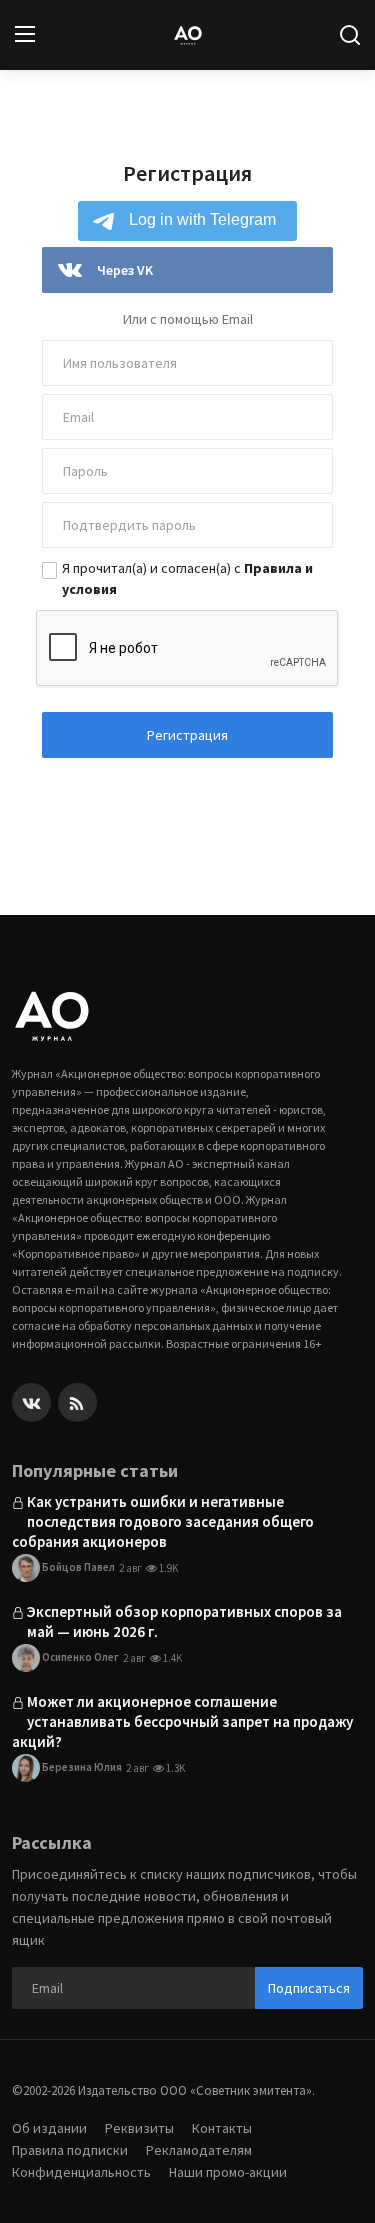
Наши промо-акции (228, 2172)
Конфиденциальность (81, 2172)
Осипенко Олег (79, 1656)
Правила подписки (70, 2150)
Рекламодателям (199, 2150)
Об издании (49, 2128)
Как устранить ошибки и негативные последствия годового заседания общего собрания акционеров (163, 1521)
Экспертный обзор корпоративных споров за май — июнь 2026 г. (184, 1621)
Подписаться (309, 1988)
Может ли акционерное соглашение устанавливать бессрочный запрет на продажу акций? (182, 1721)
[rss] (77, 1402)
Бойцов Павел (77, 1566)
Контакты (222, 2128)
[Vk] (31, 1402)
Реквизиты (139, 2128)
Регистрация (187, 735)
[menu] (25, 35)
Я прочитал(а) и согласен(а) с (187, 578)
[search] (350, 35)
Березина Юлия (81, 1766)
